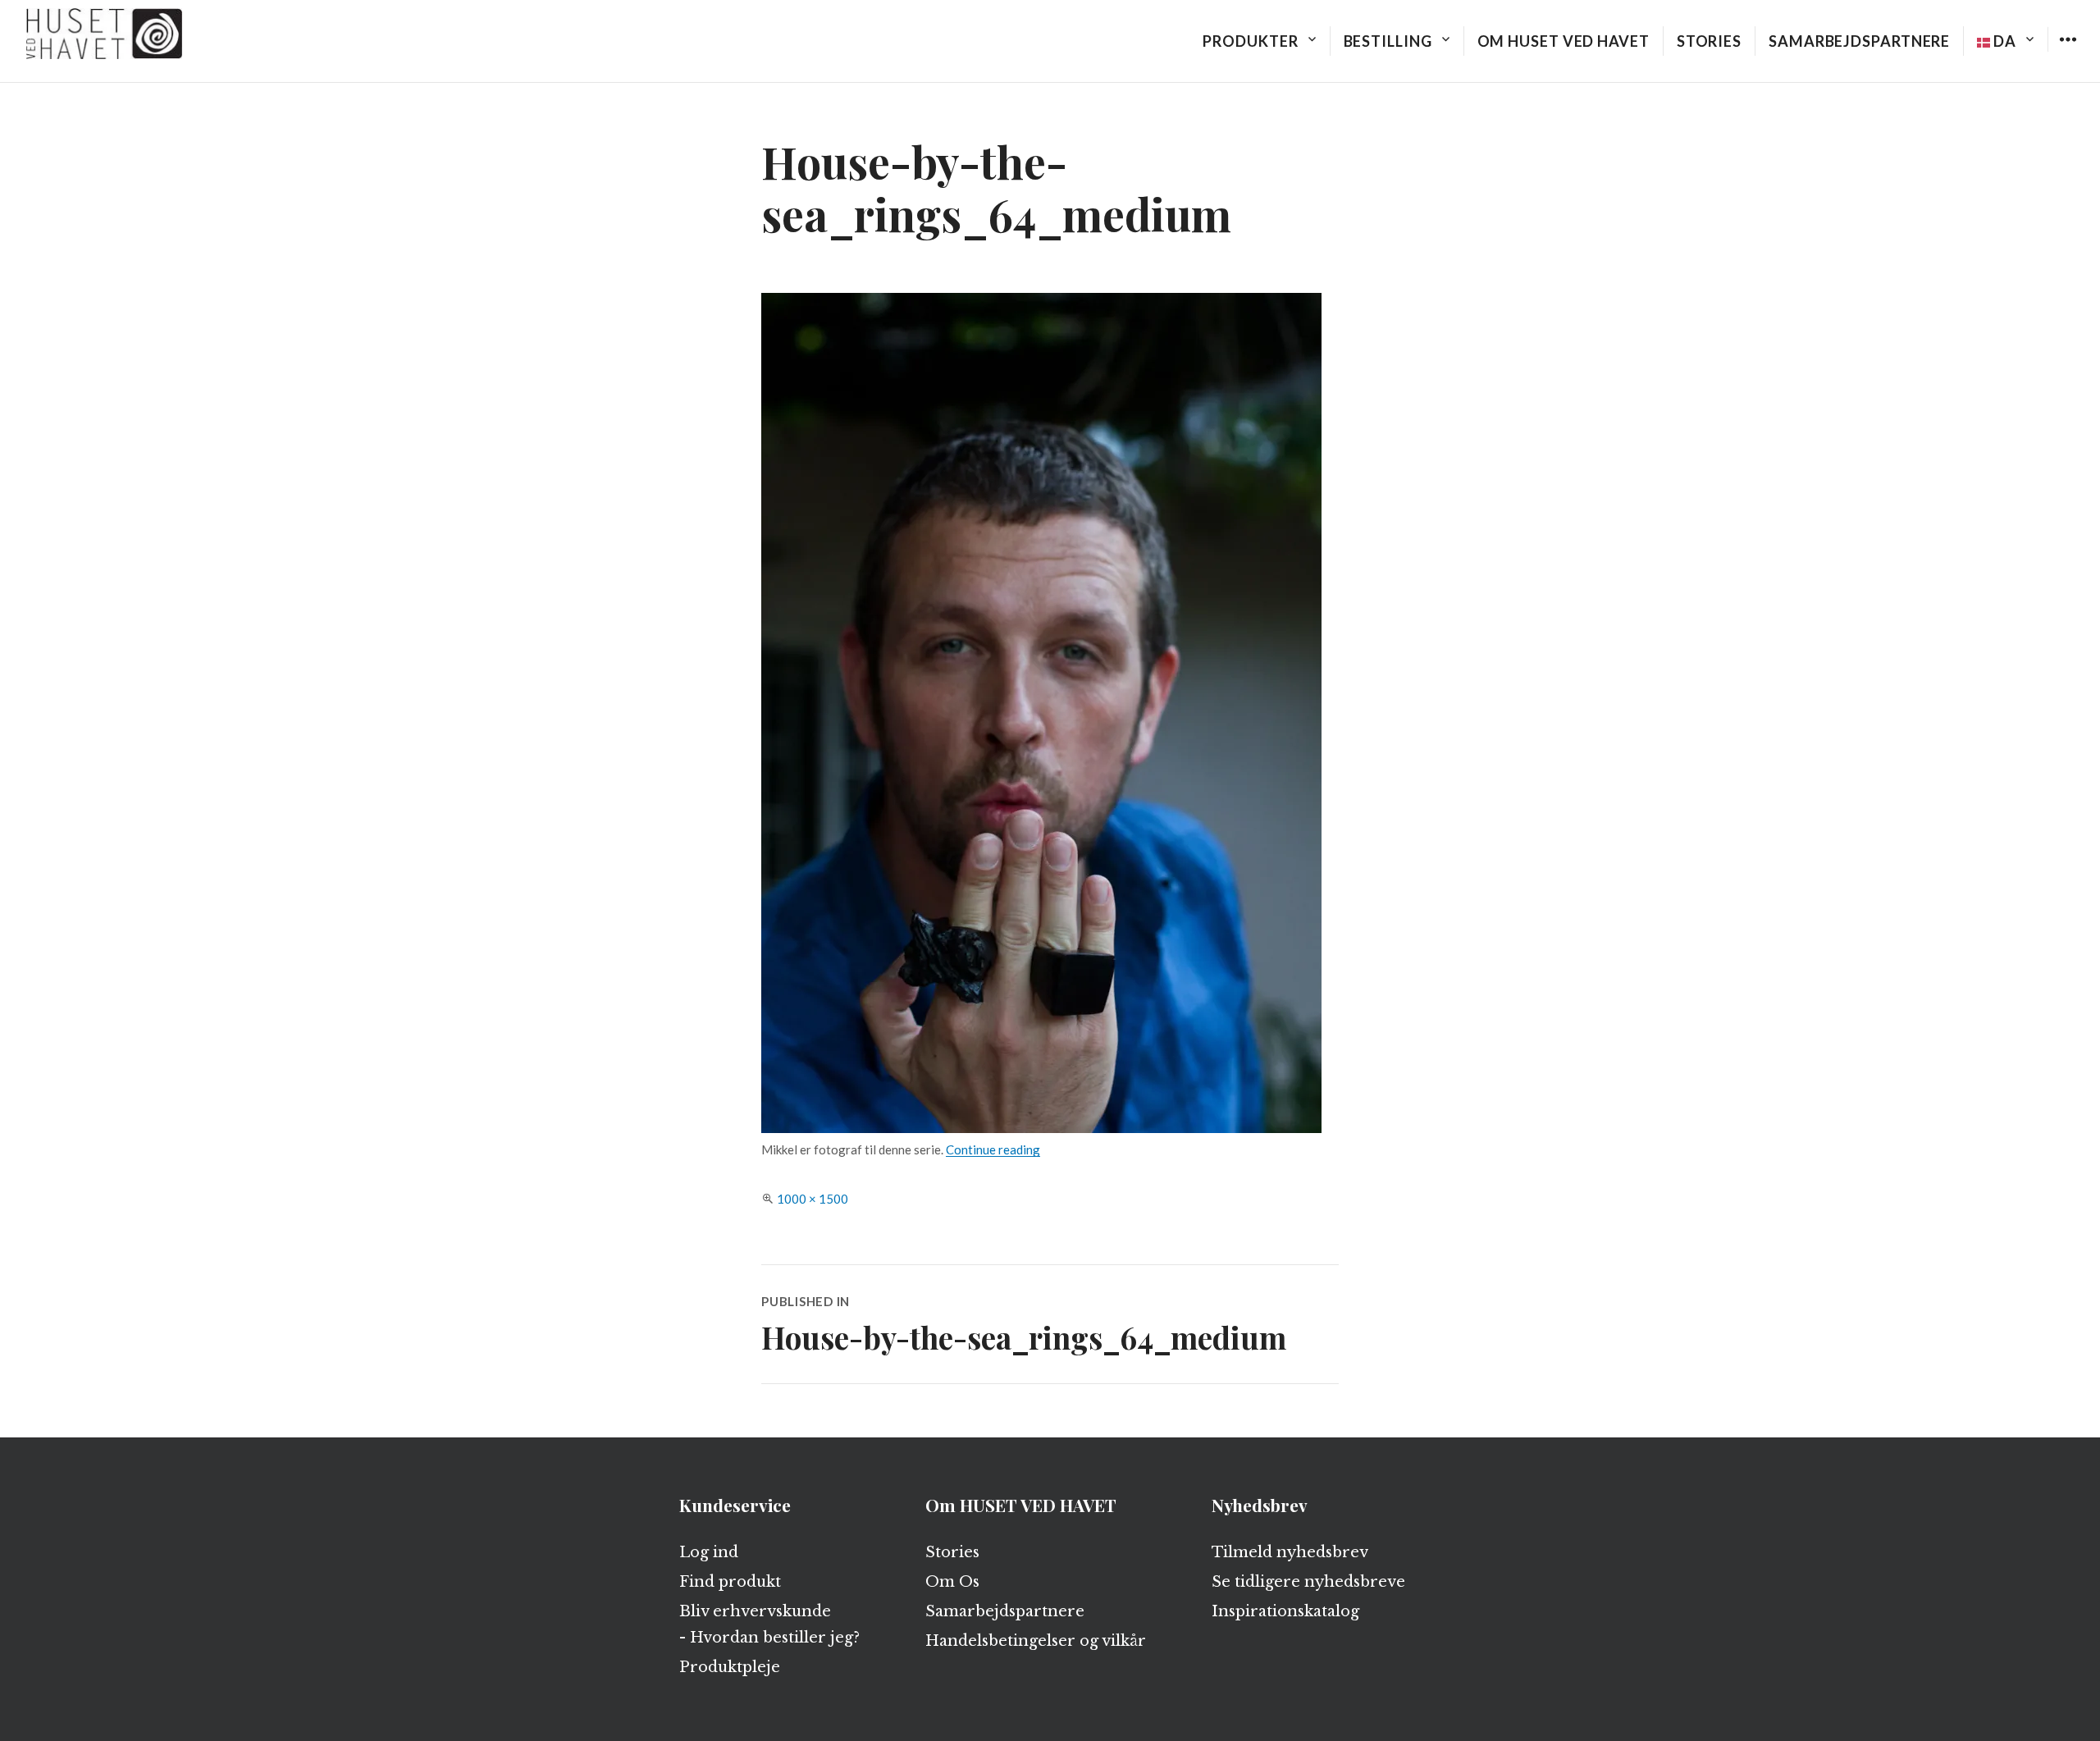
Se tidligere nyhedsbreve (1308, 1582)
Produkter (1250, 41)
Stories (1709, 41)
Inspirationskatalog (1285, 1611)
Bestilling (1388, 41)
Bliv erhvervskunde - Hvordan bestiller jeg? (769, 1624)
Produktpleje (730, 1667)
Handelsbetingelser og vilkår (1036, 1641)
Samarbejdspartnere (1859, 41)
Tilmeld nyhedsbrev (1290, 1552)
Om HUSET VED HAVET (1564, 41)
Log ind (709, 1552)
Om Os (952, 1582)
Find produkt (730, 1582)
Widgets (2068, 51)
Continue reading (993, 1149)
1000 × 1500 (813, 1199)
